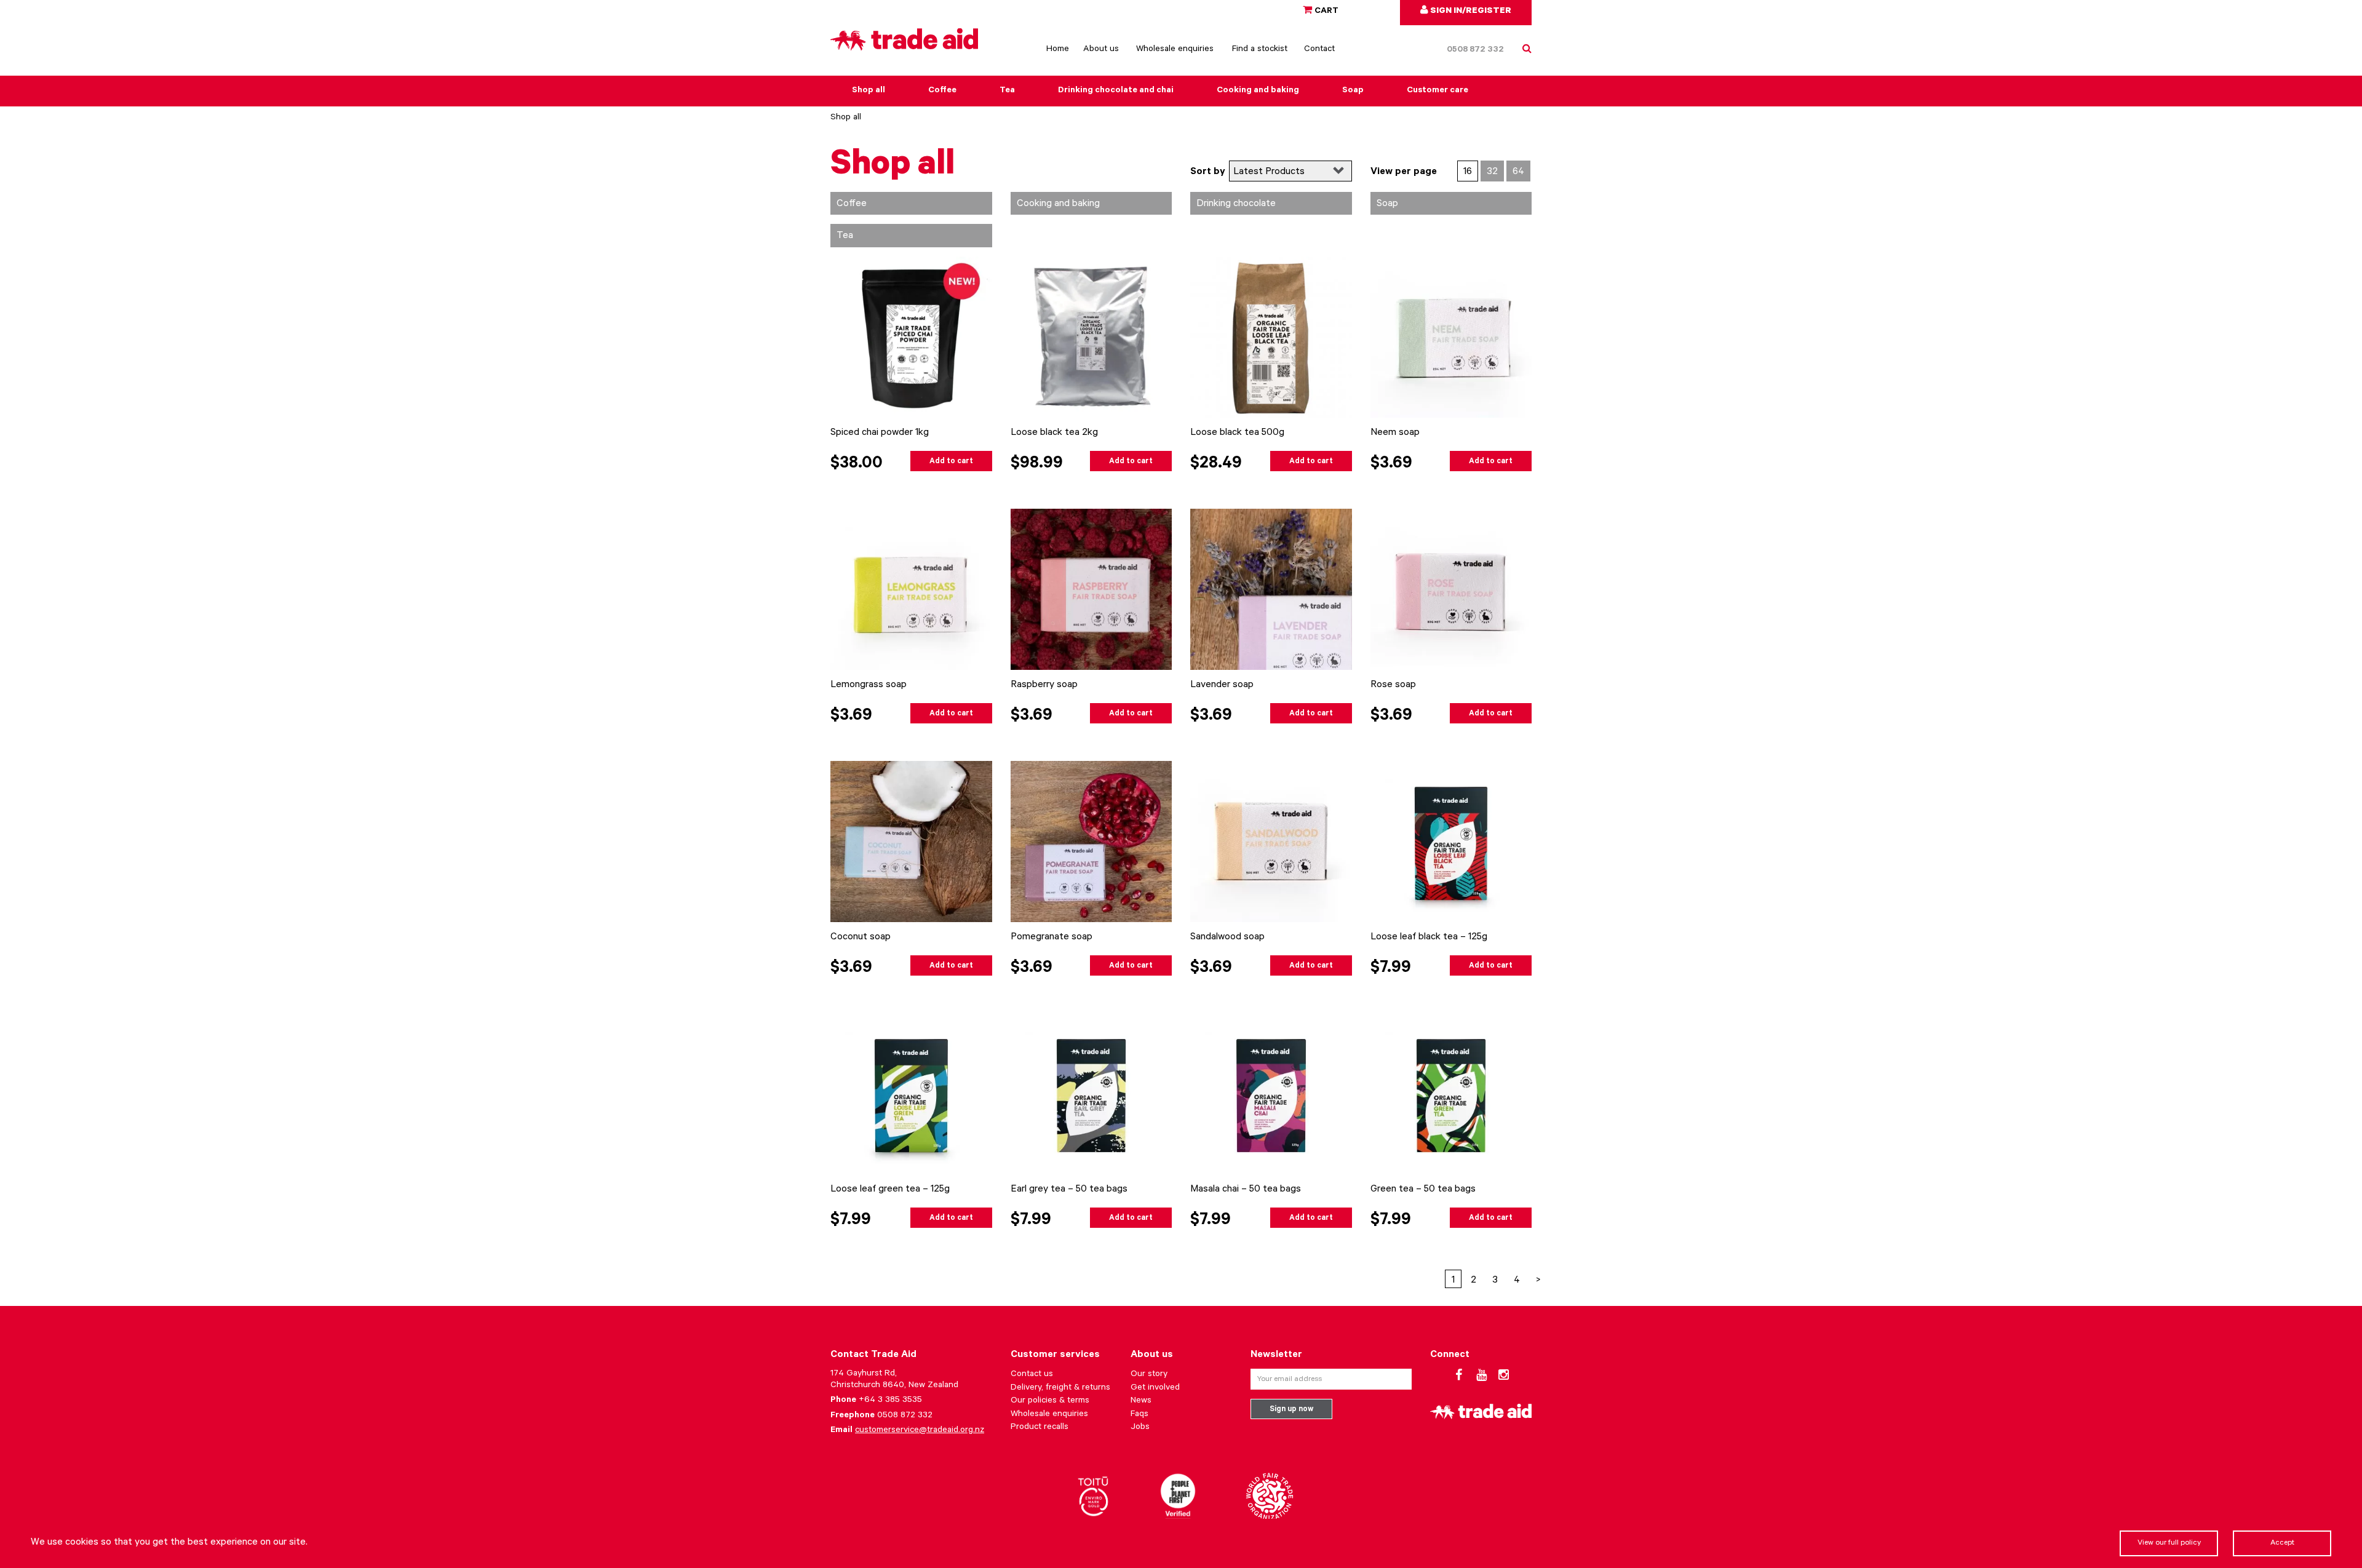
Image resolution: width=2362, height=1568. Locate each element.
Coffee (942, 91)
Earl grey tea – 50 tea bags (1069, 1190)
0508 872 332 (1475, 50)
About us (1101, 50)
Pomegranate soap (1052, 937)
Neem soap (1395, 433)
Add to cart (951, 462)
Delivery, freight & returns (1060, 1388)
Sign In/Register (1470, 12)
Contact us (1032, 1375)
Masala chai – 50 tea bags (1246, 1190)
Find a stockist (1260, 50)
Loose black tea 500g (1237, 433)
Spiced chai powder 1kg (880, 433)
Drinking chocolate (1236, 204)
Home (1058, 50)
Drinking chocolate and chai (1116, 91)
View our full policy (2169, 1543)
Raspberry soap (1044, 685)
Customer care (1437, 91)
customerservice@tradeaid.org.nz (920, 1431)
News (1141, 1401)
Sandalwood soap (1227, 937)
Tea (1007, 91)
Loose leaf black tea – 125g (1429, 937)
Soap (1353, 91)
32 (1492, 172)
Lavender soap (1222, 685)
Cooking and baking (1258, 91)
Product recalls (1040, 1428)
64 (1518, 172)
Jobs (1140, 1428)
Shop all (869, 91)
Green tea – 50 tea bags (1423, 1190)
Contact (1319, 50)
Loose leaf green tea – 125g (890, 1190)
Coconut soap (861, 937)
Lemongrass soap (869, 685)
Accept (2282, 1543)
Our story (1149, 1375)
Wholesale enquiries (1175, 50)
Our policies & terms (1050, 1401)
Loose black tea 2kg (1054, 433)
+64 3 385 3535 (890, 1401)
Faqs (1139, 1415)
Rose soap (1393, 685)
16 (1468, 172)
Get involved (1155, 1388)
